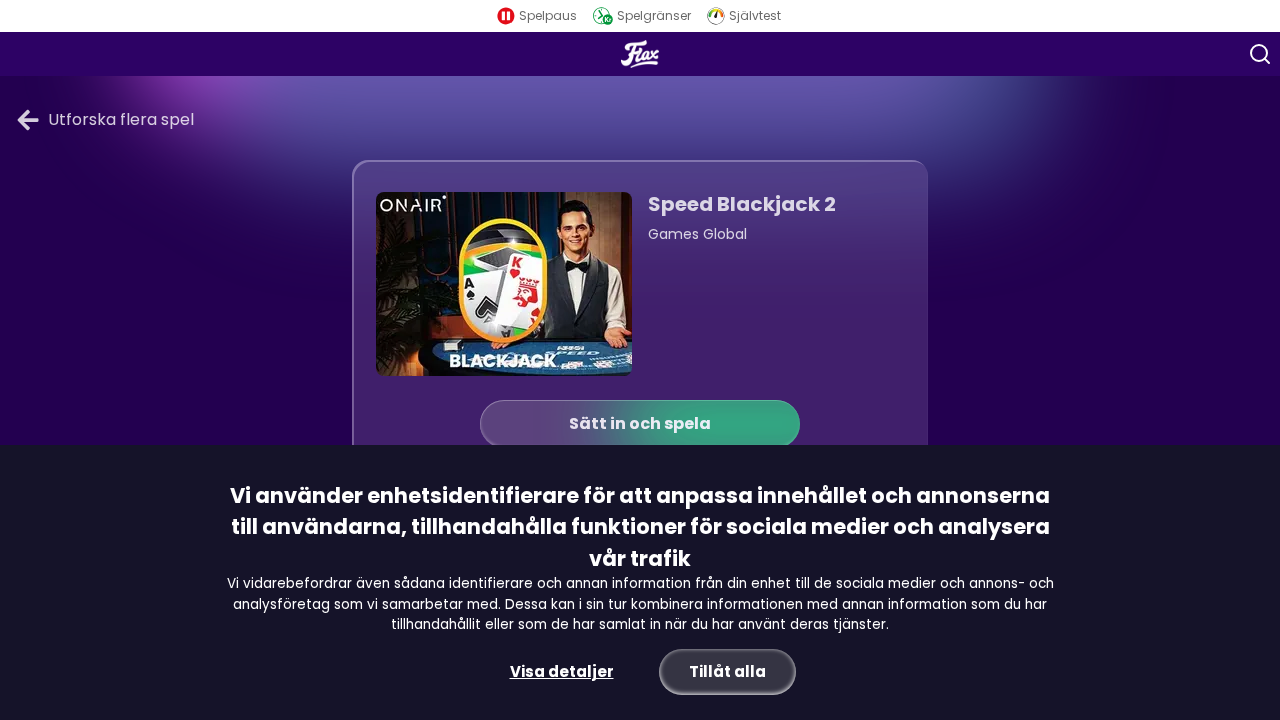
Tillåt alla (727, 671)
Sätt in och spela (640, 423)
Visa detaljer (562, 671)
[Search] (1260, 54)
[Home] (640, 54)
